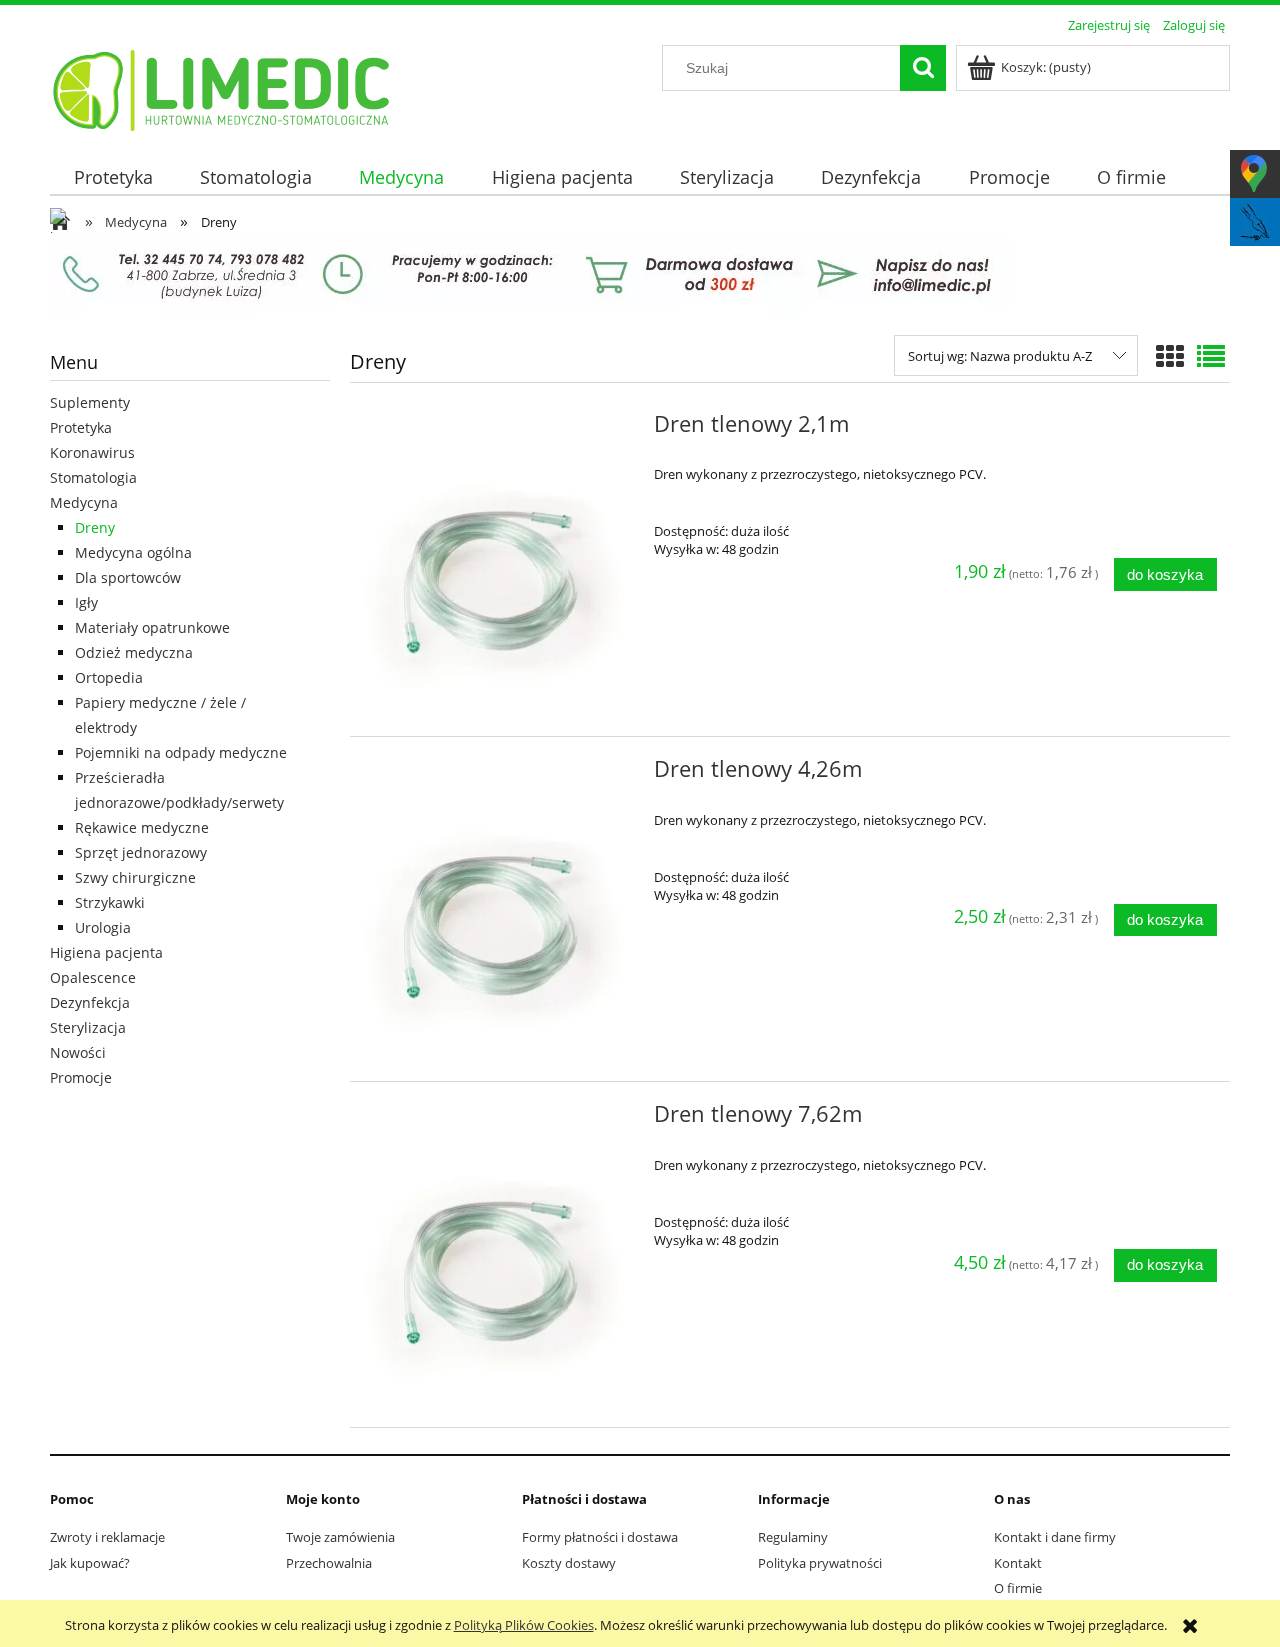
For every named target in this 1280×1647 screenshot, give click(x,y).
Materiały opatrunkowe (152, 627)
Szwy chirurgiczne (135, 877)
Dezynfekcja (90, 1002)
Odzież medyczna (134, 652)
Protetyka (81, 427)
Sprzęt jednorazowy (141, 852)
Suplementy (90, 402)
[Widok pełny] (1211, 356)
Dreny (95, 527)
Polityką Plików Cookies (524, 1625)
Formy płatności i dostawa (600, 1537)
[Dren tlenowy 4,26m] (499, 909)
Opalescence (93, 977)
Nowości (78, 1052)
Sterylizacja (88, 1027)
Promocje (81, 1077)
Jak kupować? (90, 1563)
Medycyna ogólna (133, 552)
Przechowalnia (329, 1563)
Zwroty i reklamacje (107, 1537)
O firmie (1018, 1588)
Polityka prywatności (820, 1563)
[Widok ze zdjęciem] (1170, 356)
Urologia (103, 927)
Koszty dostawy (569, 1563)
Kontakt (1018, 1563)
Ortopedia (109, 677)
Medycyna (84, 502)
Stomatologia (93, 477)
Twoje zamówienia (340, 1537)
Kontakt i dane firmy (1055, 1537)
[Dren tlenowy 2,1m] (499, 564)
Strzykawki (110, 902)
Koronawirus (92, 452)
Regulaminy (793, 1537)
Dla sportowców (128, 577)
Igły (86, 602)
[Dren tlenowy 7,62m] (499, 1254)
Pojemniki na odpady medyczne (181, 752)
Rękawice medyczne (142, 827)
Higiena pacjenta (106, 952)
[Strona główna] (222, 87)
